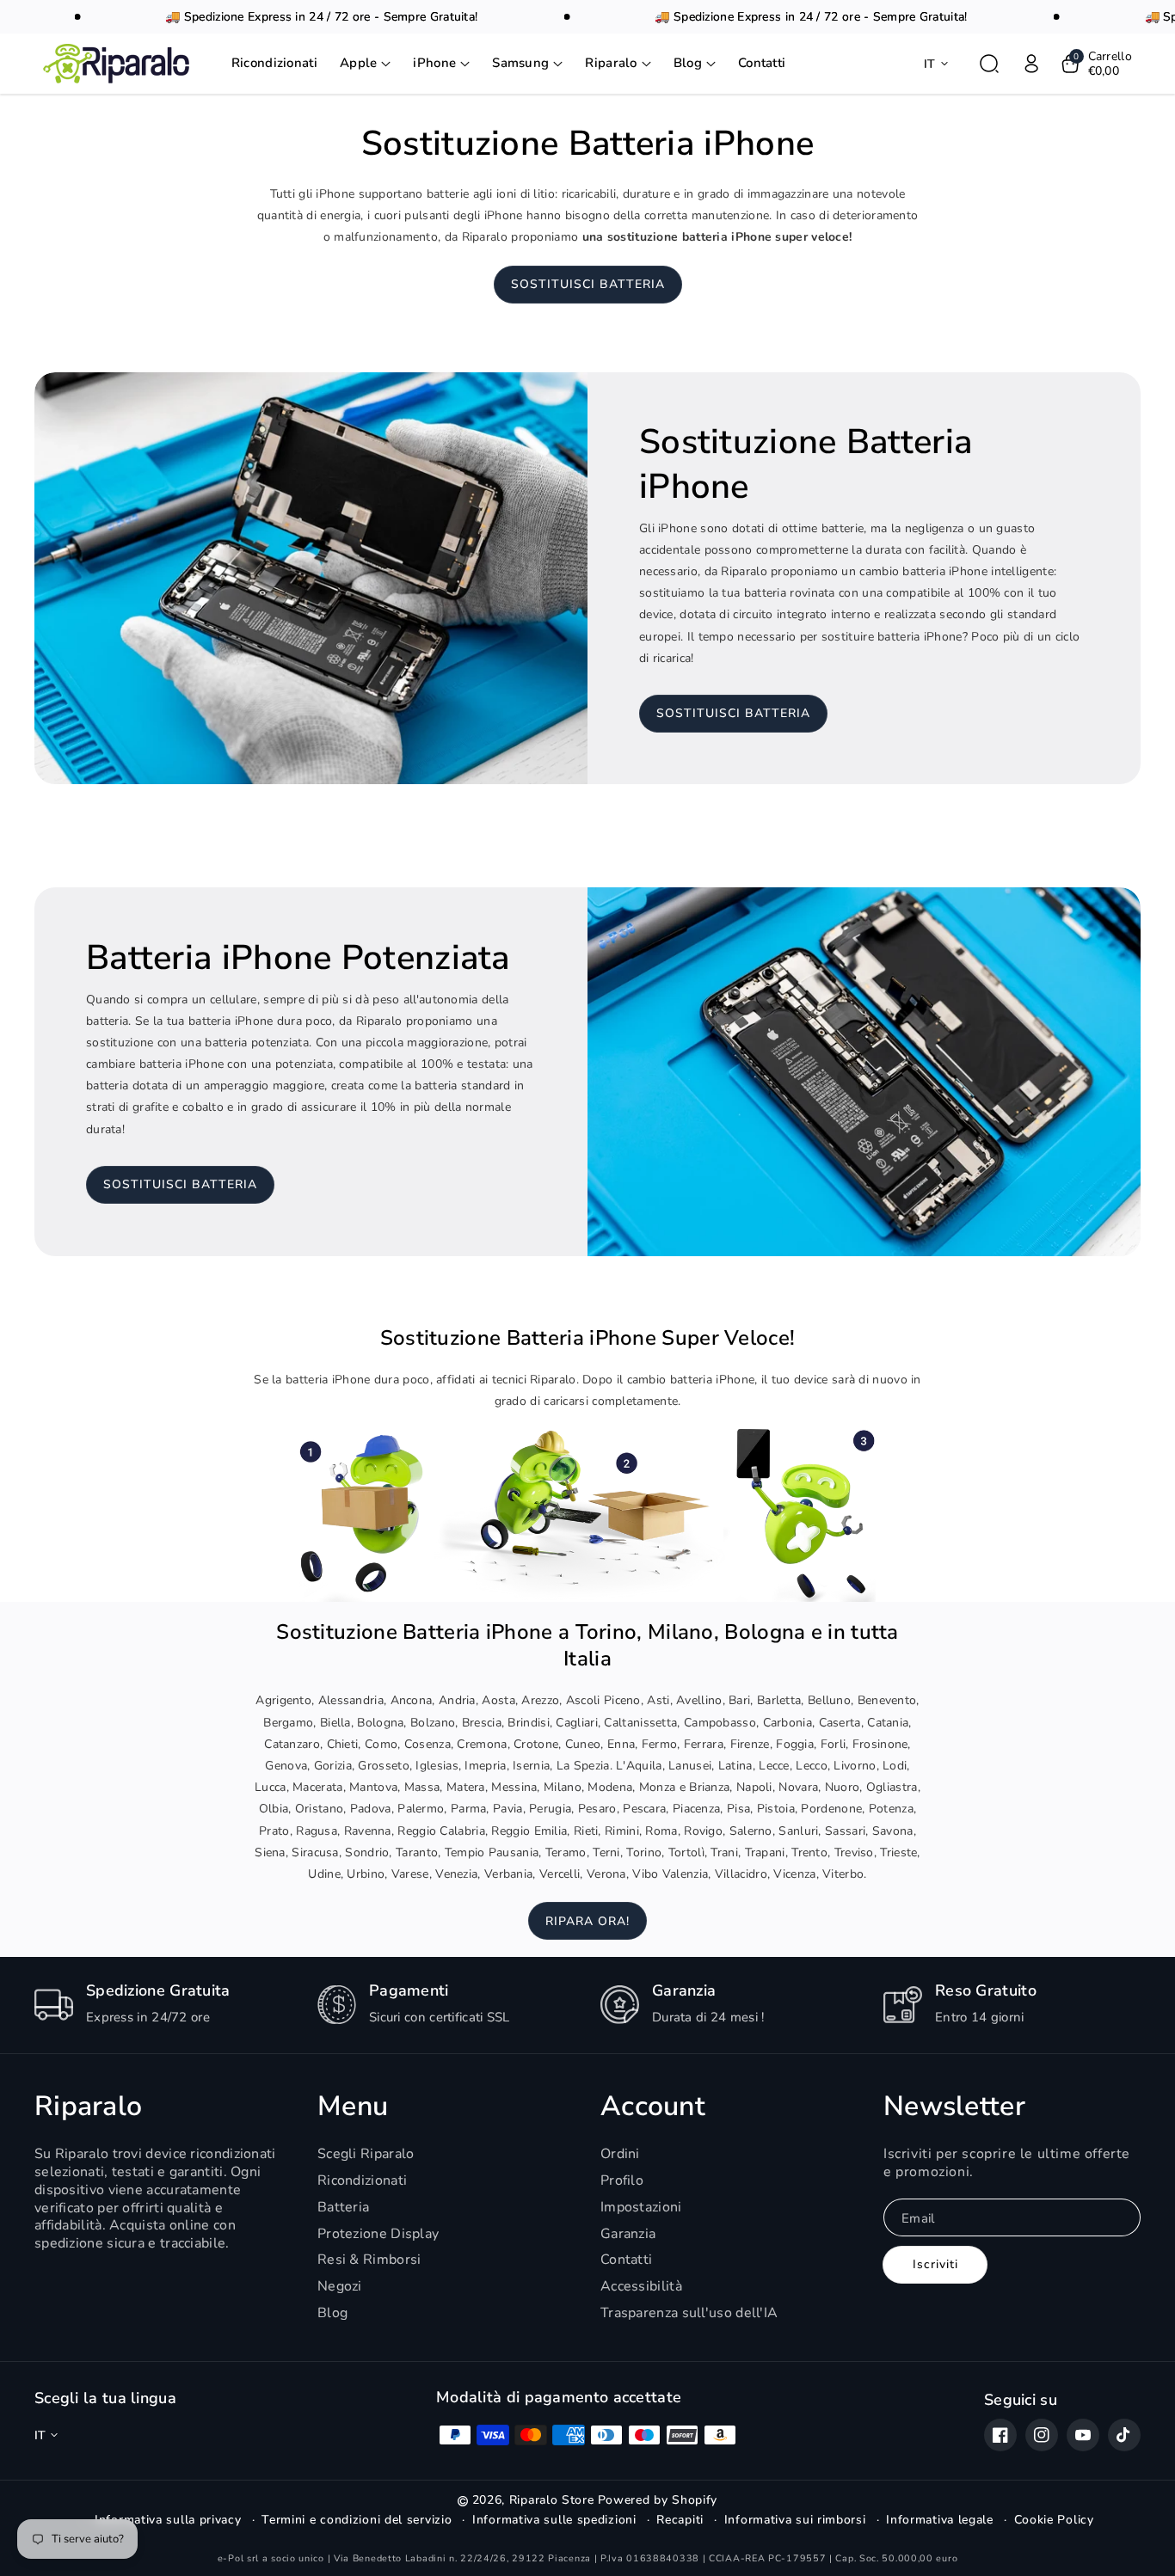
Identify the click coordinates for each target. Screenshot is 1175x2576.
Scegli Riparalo (366, 2154)
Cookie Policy (1054, 2520)
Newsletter (954, 2107)
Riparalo (88, 2107)
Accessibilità (641, 2286)
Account (653, 2107)
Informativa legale (940, 2520)
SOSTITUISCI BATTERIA (588, 284)
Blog (332, 2313)
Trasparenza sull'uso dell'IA (689, 2313)
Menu (353, 2107)
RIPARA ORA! (587, 1921)
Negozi (340, 2286)
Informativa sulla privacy (168, 2520)
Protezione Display (378, 2234)
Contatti (626, 2260)
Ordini (620, 2154)
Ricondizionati (362, 2180)
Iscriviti (935, 2264)
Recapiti (680, 2520)
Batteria (343, 2207)
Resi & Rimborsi (369, 2260)
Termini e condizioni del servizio (357, 2520)
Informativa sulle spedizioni (554, 2520)
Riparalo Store (552, 2500)
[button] (366, 64)
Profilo (622, 2180)
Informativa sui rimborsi (795, 2520)
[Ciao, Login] (1031, 64)
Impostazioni (641, 2207)
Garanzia (628, 2234)
